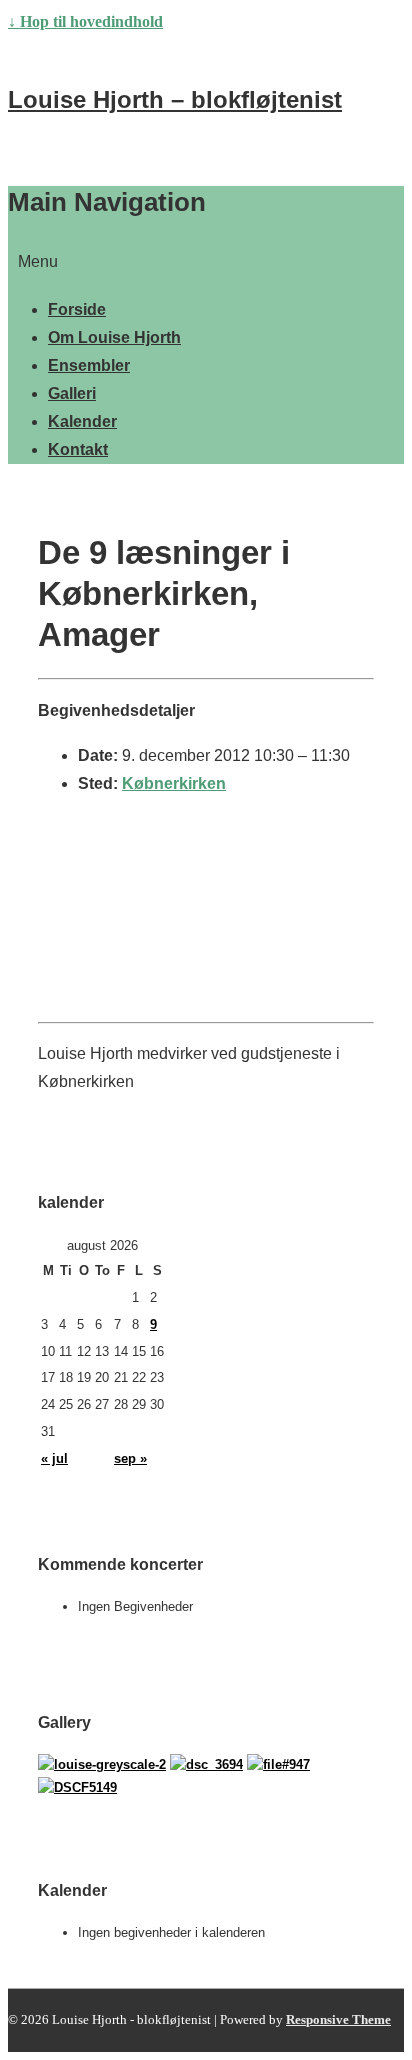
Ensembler (89, 365)
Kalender (82, 421)
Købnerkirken (174, 783)
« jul (54, 1458)
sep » (130, 1458)
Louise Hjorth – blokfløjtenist (175, 99)
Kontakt (78, 449)
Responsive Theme (338, 2019)
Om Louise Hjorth (114, 337)
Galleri (72, 393)
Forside (77, 309)
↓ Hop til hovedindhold (85, 21)
